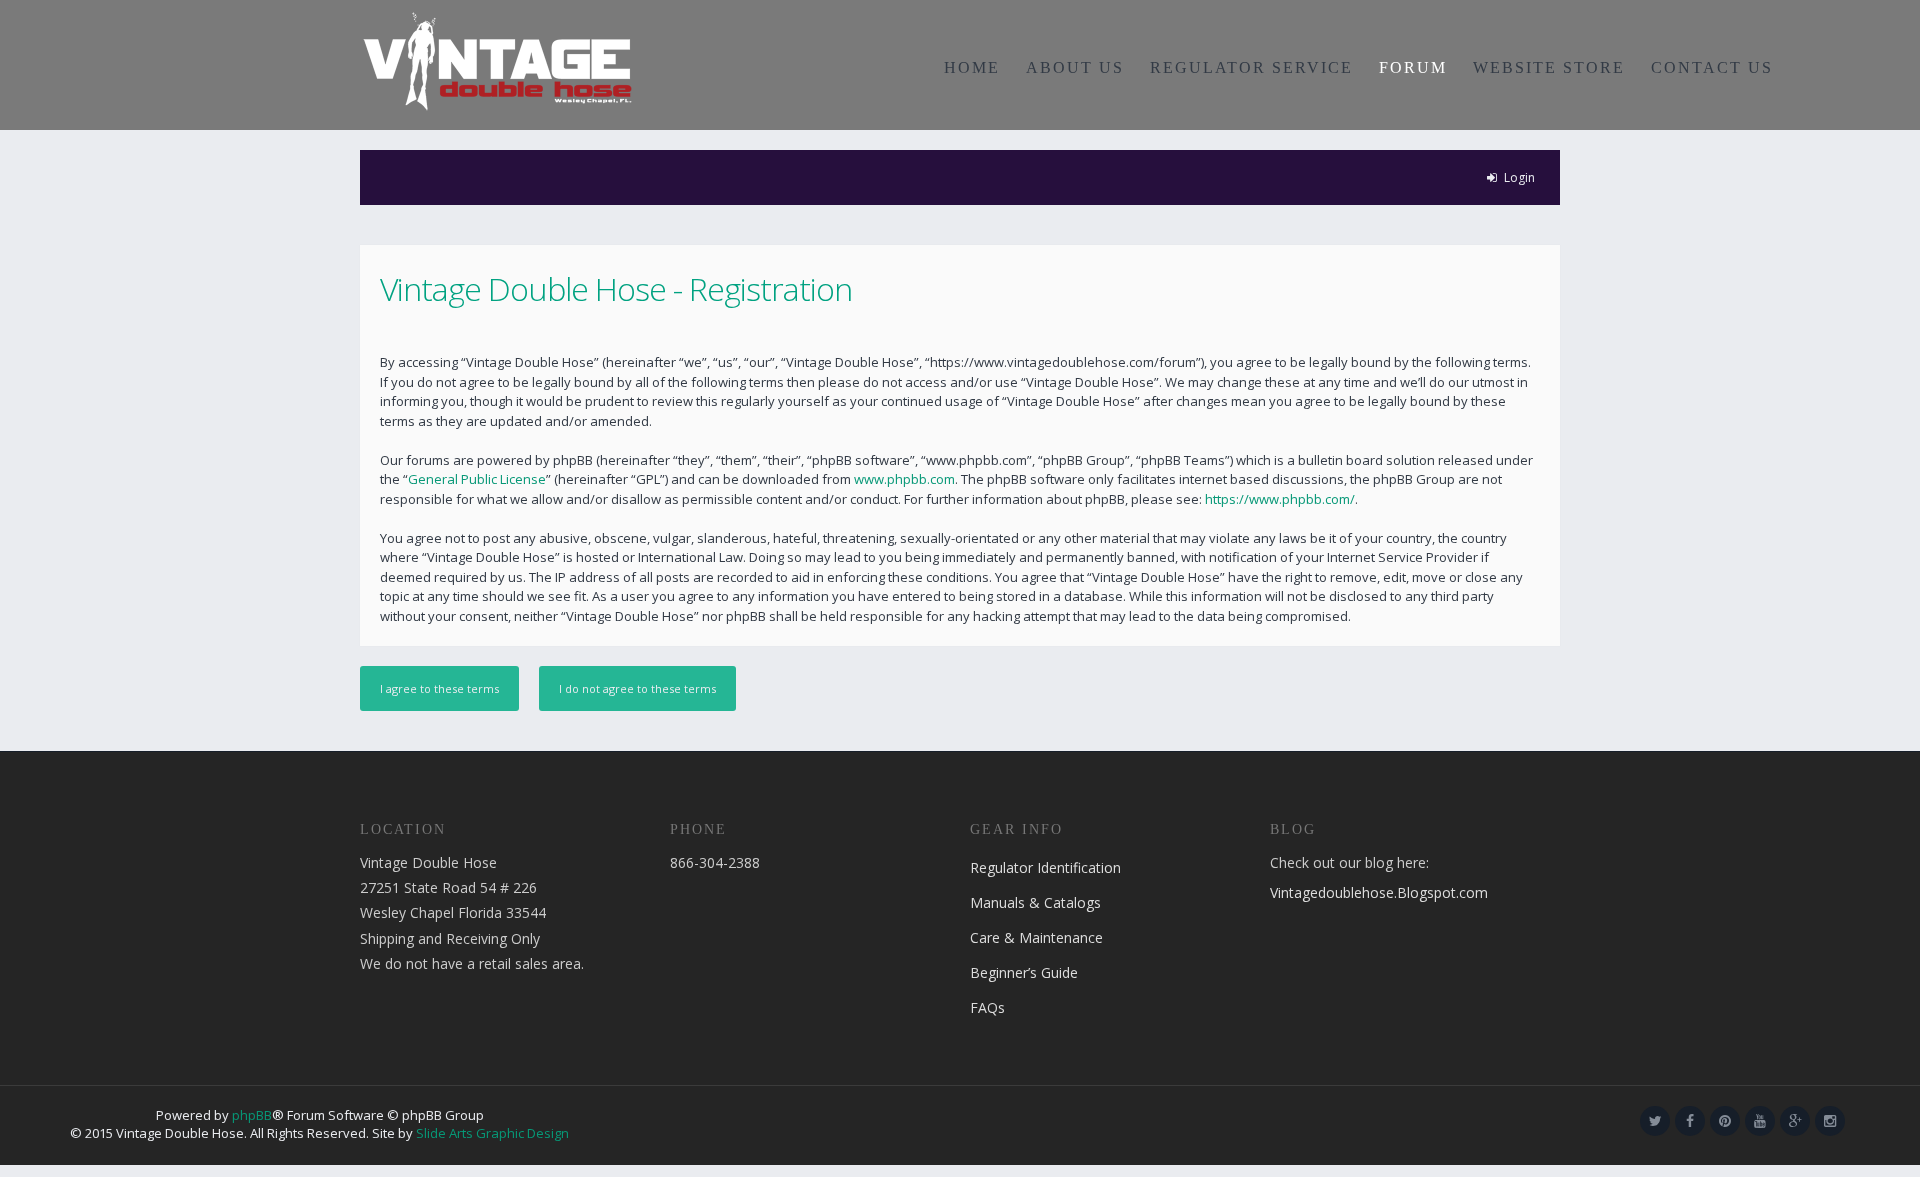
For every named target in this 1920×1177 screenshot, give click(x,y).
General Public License (477, 479)
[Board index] (497, 60)
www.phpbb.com (904, 479)
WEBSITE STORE (1549, 67)
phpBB (252, 1115)
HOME (972, 67)
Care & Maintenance (1036, 937)
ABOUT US (1075, 67)
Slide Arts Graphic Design (492, 1133)
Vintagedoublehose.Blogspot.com (1379, 892)
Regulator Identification (1045, 867)
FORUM (1413, 67)
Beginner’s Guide (1024, 972)
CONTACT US (1712, 67)
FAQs (987, 1007)
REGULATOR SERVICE (1251, 67)
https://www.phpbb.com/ (1280, 499)
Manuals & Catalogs (1035, 902)
